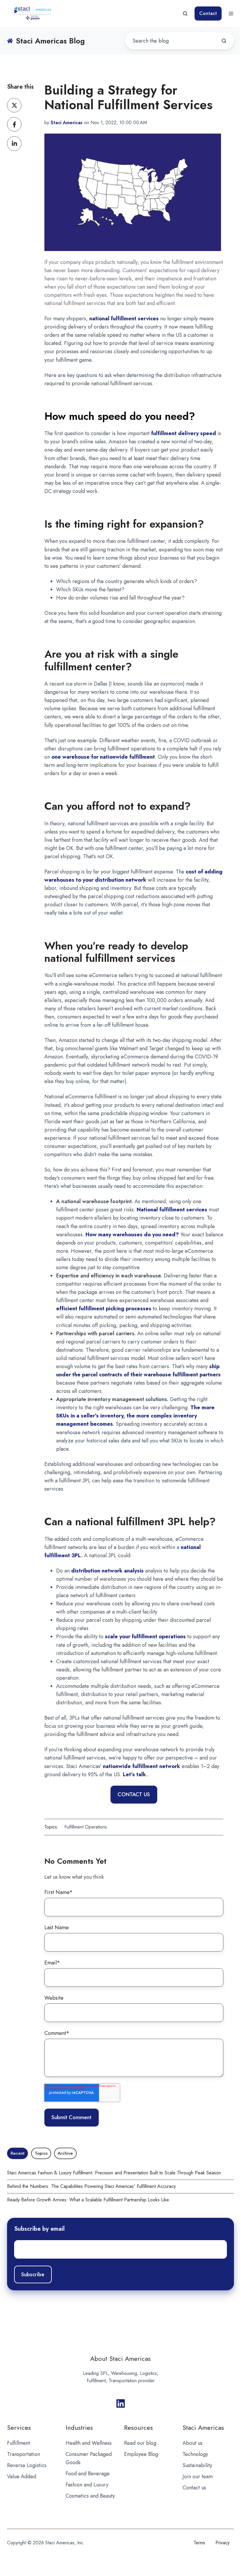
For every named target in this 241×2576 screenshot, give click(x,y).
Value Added (22, 2476)
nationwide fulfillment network (142, 1766)
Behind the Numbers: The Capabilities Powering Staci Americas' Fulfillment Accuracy (91, 2186)
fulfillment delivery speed (184, 433)
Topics (41, 2153)
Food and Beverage (88, 2474)
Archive (65, 2153)
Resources (138, 2428)
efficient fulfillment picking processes (104, 1309)
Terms (199, 2543)
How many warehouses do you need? (132, 1235)
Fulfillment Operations (86, 1827)
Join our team (198, 2476)
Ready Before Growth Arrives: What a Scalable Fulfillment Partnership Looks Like (88, 2200)
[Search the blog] (224, 41)
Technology (195, 2454)
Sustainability (197, 2465)
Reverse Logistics (27, 2465)
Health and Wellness (89, 2443)
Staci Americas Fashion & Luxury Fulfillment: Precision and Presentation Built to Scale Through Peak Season (114, 2173)
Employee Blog (141, 2454)
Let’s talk (135, 1774)
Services (19, 2428)
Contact (208, 13)
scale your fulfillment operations (145, 1636)
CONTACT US (134, 1794)
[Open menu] (231, 14)
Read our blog (140, 2443)
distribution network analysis (107, 1571)
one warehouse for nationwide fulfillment (103, 757)
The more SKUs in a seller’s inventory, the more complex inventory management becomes (135, 1416)
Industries (79, 2428)
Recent (17, 2153)
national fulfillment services (124, 319)
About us (193, 2443)
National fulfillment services (172, 1210)
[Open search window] (185, 14)
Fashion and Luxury (87, 2485)
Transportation (24, 2454)
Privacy (222, 2543)
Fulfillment (19, 2443)
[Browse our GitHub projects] (121, 2404)
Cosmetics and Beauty (90, 2496)
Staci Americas (203, 2428)
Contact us (194, 2488)
